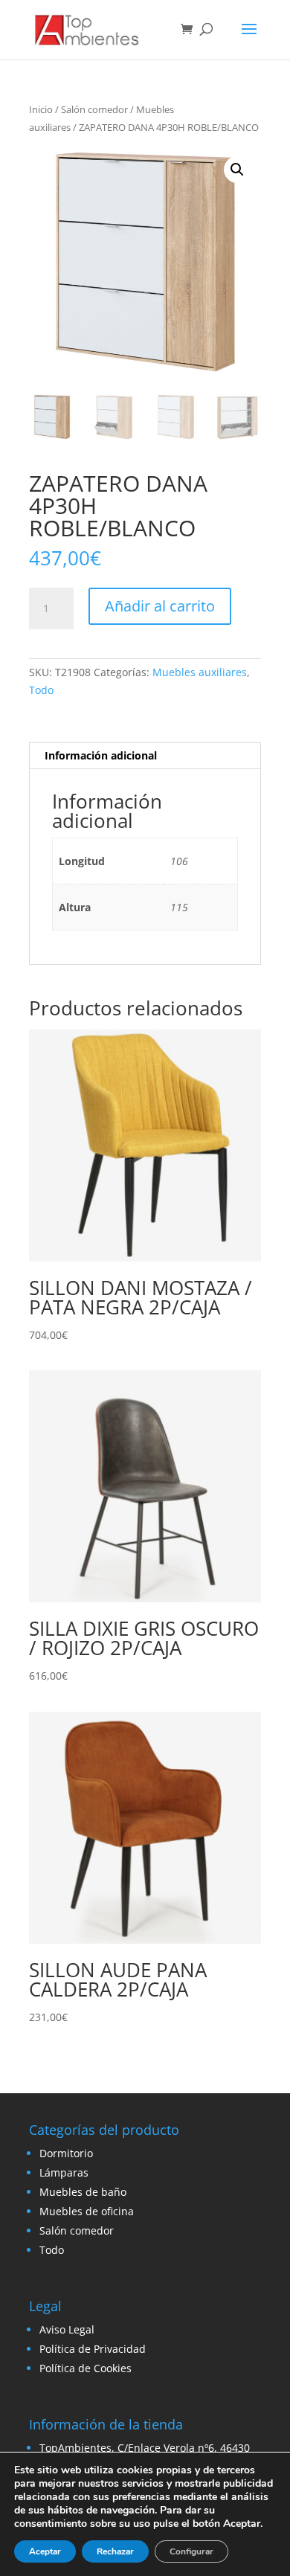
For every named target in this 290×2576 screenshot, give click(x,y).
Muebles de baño (83, 2192)
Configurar (191, 2551)
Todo (41, 690)
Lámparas (64, 2172)
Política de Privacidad (93, 2349)
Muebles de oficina (87, 2211)
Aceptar (45, 2551)
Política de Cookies (86, 2368)
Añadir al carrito (160, 606)
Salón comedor (94, 109)
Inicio (41, 109)
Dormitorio (66, 2153)
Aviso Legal (67, 2329)
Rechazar (115, 2551)
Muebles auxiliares (200, 672)
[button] (237, 170)
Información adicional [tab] (101, 755)
